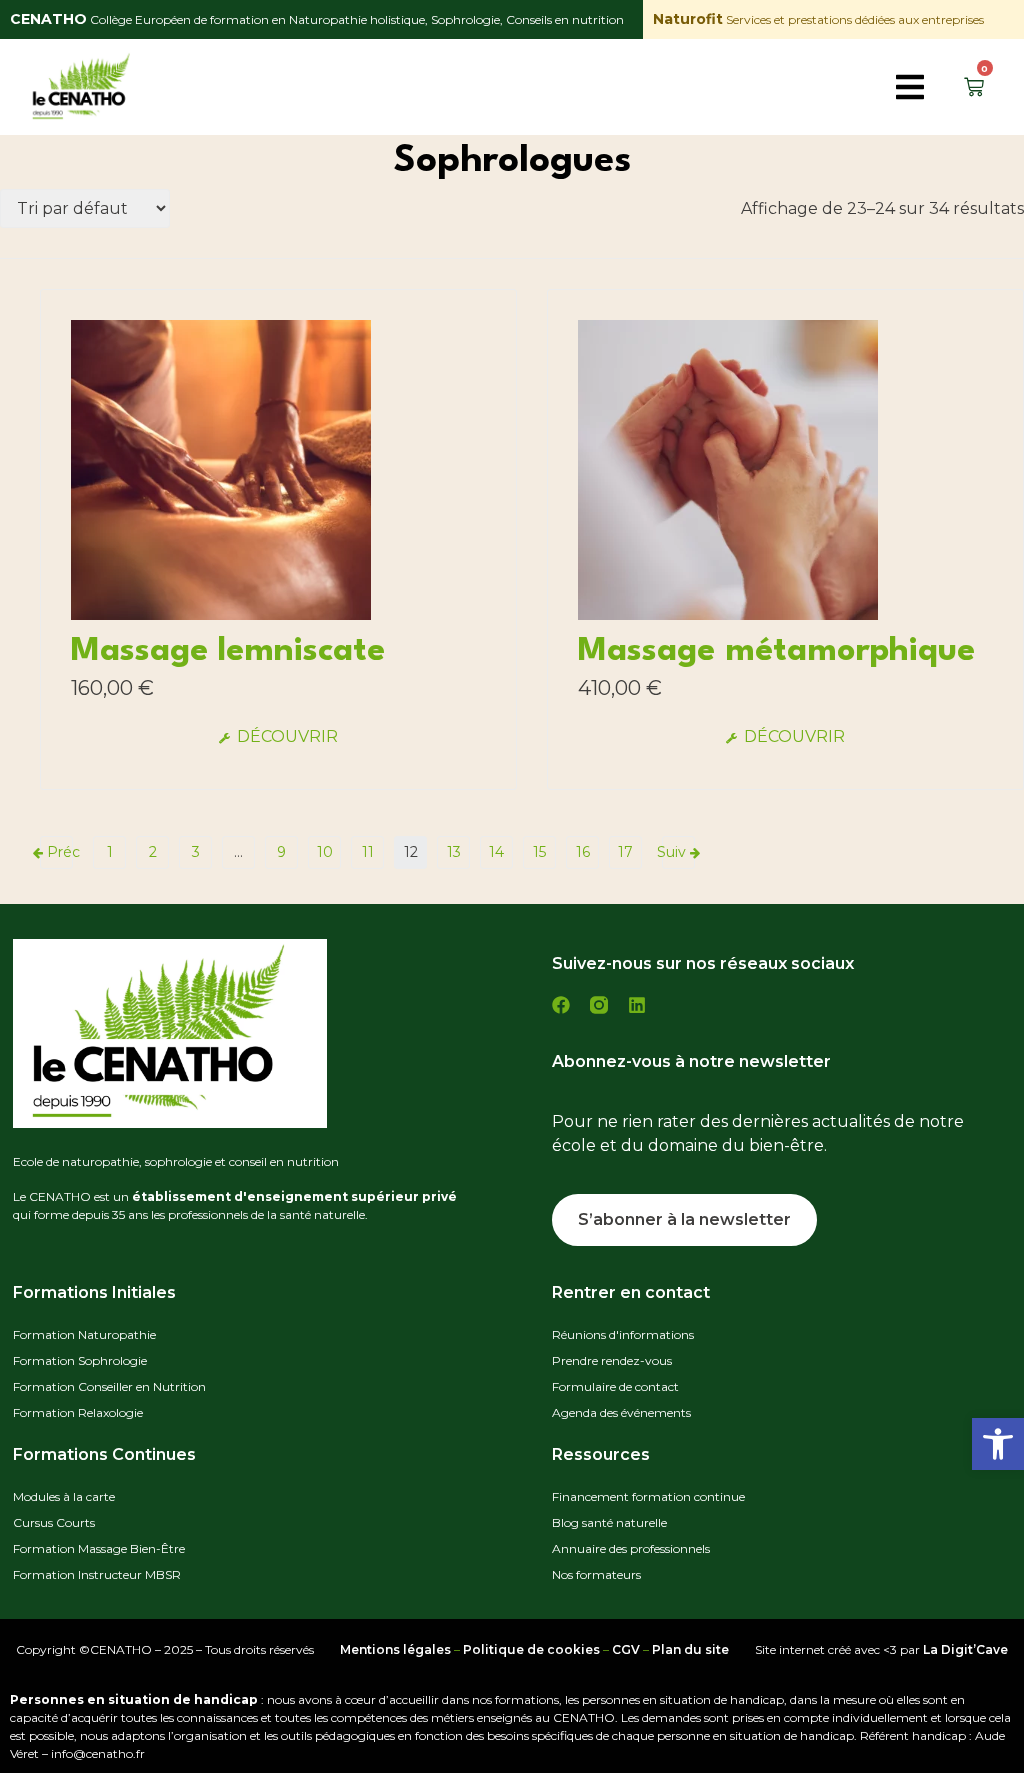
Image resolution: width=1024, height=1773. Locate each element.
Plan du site (690, 1649)
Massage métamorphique (776, 651)
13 (454, 852)
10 (325, 852)
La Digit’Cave (965, 1649)
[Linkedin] (637, 1005)
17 (625, 852)
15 (539, 852)
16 (583, 852)
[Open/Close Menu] (911, 87)
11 (368, 852)
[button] (998, 1444)
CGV (626, 1649)
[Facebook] (561, 1005)
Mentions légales (395, 1649)
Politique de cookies (531, 1649)
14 (496, 852)
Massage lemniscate (228, 651)
